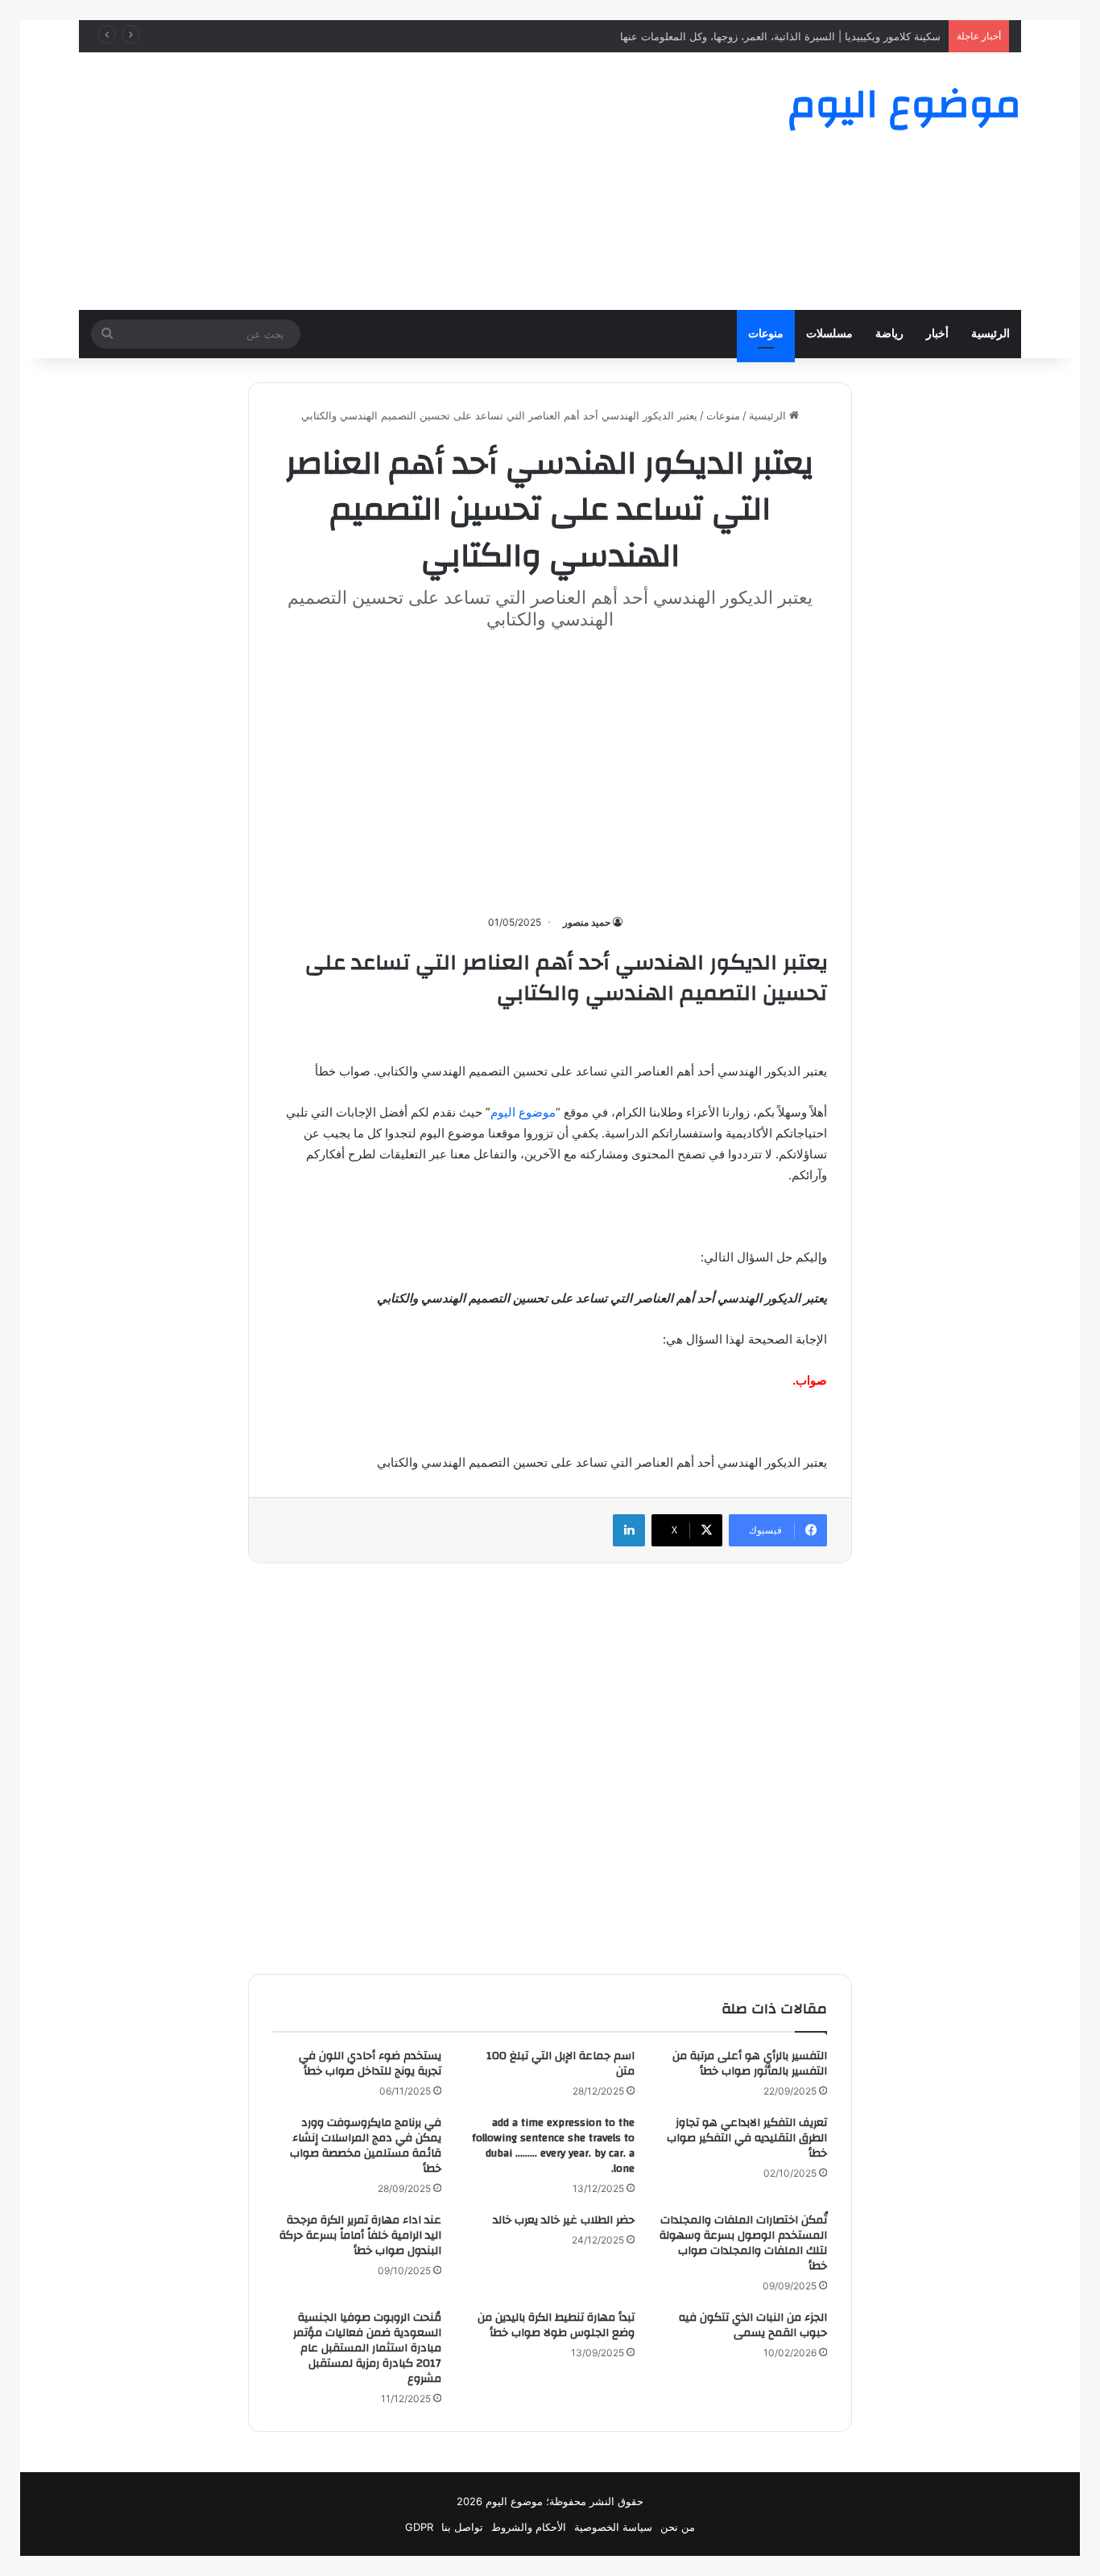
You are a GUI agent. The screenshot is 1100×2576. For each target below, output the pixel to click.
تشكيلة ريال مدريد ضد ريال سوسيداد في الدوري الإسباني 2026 (808, 36)
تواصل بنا (462, 2527)
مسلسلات (829, 334)
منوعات (766, 334)
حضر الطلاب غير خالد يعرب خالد (564, 2220)
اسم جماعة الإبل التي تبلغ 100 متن (560, 2064)
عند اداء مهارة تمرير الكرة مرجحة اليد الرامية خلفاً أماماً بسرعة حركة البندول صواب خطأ (360, 2235)
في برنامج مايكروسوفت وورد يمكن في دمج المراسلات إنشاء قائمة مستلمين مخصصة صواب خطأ (366, 2146)
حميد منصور (587, 922)
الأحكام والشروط (529, 2527)
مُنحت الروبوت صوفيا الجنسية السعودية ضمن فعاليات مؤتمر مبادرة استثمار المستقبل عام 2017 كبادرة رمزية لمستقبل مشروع (367, 2348)
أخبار (937, 334)
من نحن (678, 2527)
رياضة (889, 334)
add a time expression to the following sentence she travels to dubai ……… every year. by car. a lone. (553, 2146)
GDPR (419, 2527)
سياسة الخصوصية (613, 2527)
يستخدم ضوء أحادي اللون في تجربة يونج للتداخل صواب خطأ (370, 2064)
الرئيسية (990, 334)
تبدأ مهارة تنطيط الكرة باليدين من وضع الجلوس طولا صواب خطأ (556, 2325)
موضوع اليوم (523, 1112)
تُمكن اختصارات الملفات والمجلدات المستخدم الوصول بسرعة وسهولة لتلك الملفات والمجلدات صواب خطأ (743, 2243)
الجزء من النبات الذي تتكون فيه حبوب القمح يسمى (753, 2325)
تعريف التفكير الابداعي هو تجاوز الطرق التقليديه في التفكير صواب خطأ (747, 2138)
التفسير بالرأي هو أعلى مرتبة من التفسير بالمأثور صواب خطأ (750, 2064)
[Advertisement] (389, 181)
